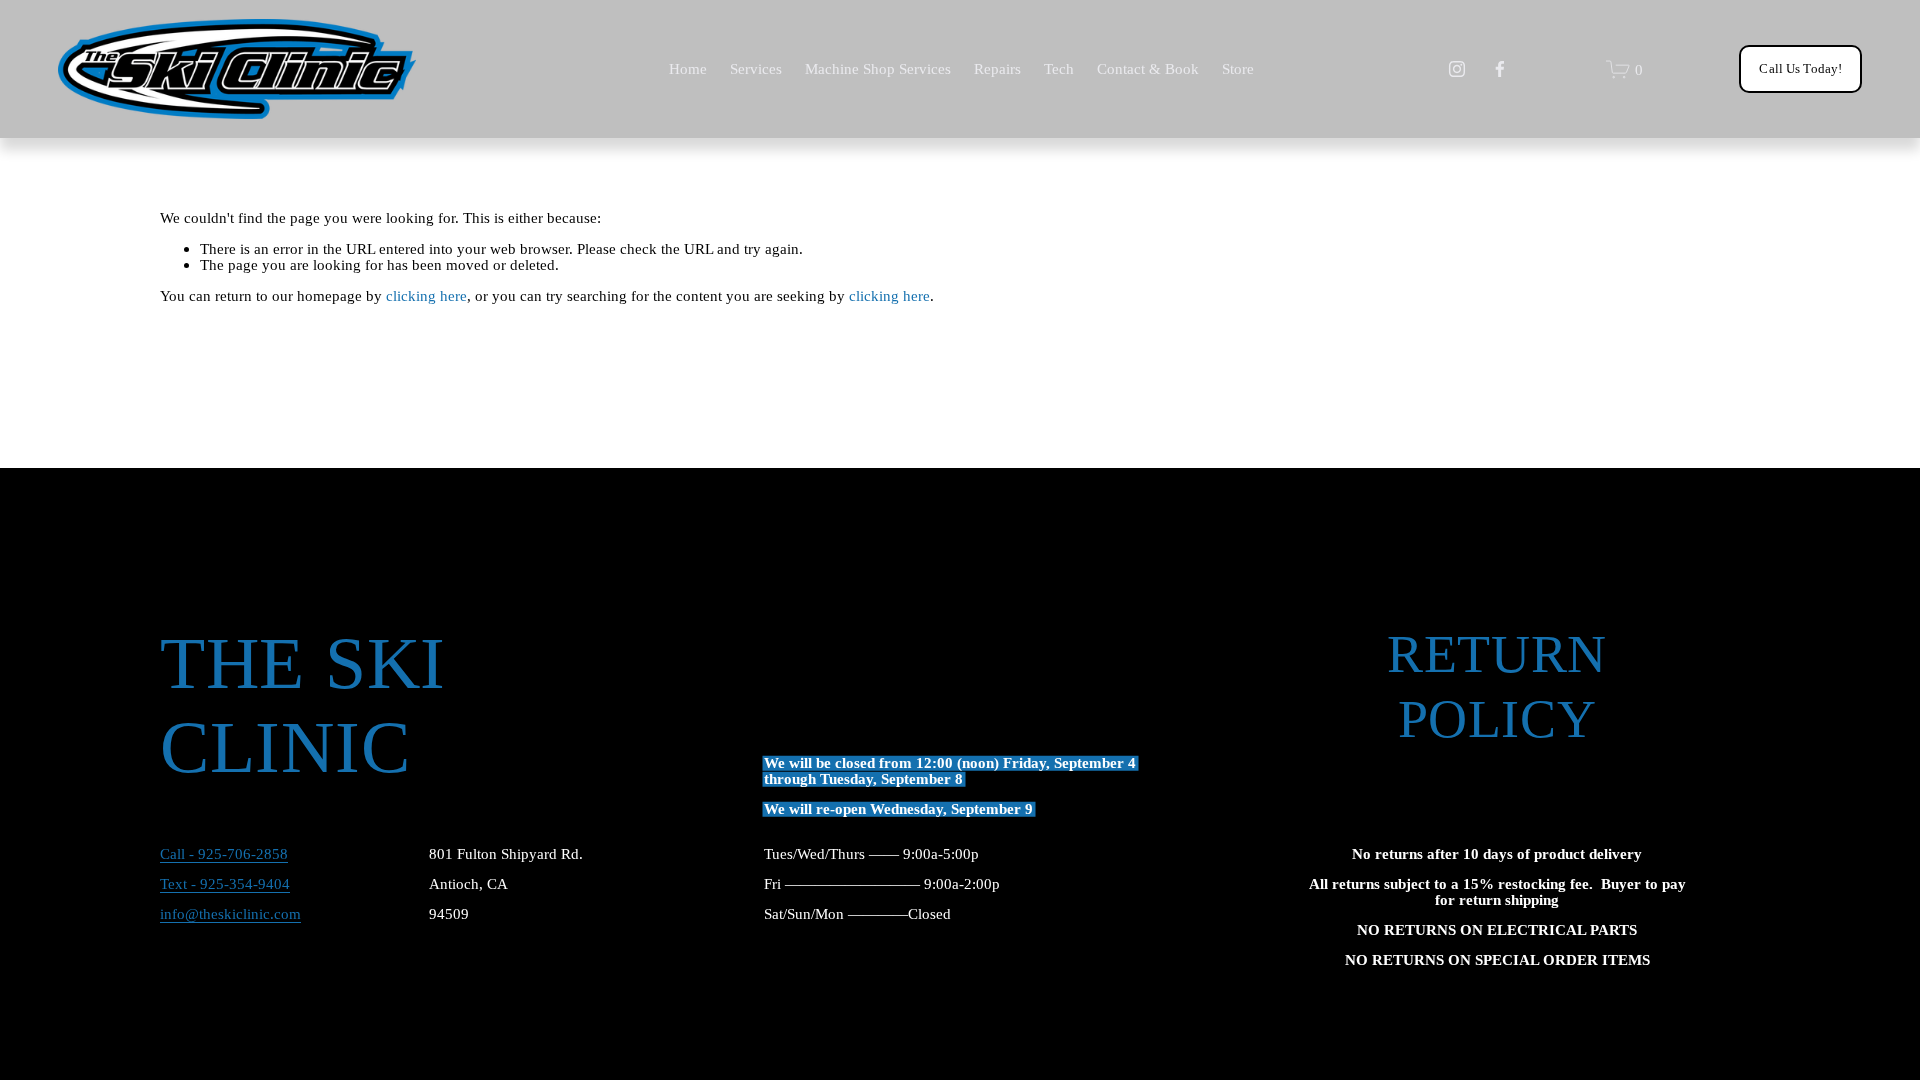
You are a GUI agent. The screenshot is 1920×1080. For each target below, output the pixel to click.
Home (688, 68)
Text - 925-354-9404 (225, 884)
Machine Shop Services (878, 68)
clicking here (426, 295)
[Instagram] (1457, 69)
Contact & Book (1148, 68)
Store (1238, 68)
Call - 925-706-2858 (224, 854)
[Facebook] (1500, 69)
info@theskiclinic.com (230, 914)
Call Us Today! (1800, 68)
